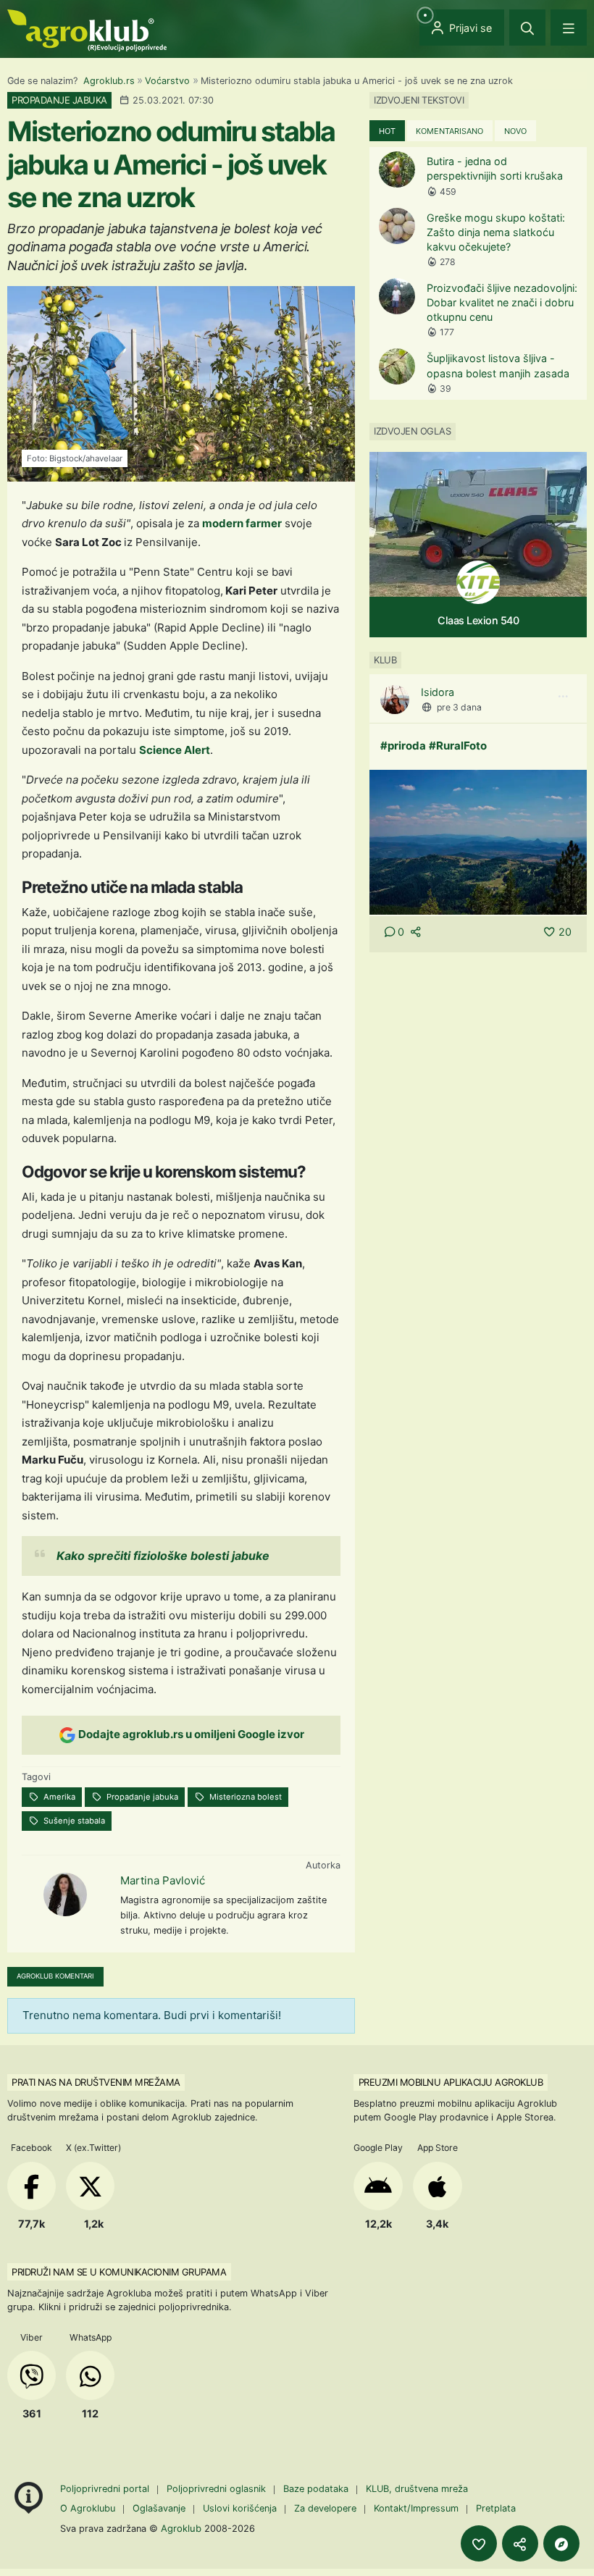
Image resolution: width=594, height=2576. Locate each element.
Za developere (325, 2508)
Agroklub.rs (109, 81)
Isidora (438, 692)
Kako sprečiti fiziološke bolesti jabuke (163, 1556)
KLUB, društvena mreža (417, 2489)
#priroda (403, 746)
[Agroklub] (87, 29)
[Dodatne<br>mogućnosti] (561, 2543)
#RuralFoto (458, 746)
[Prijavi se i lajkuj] (479, 2543)
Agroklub (181, 2528)
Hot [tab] (387, 131)
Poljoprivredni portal (106, 2489)
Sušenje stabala (73, 1821)
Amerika (58, 1797)
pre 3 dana (459, 707)
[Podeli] (520, 2543)
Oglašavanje (159, 2508)
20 (565, 932)
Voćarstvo (167, 81)
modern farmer (242, 523)
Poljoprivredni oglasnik (218, 2489)
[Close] (527, 28)
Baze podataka (317, 2489)
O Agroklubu (88, 2508)
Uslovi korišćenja (240, 2508)
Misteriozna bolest (244, 1797)
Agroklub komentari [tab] (55, 1976)
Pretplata (496, 2508)
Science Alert (175, 750)
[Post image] (478, 841)
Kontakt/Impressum (416, 2508)
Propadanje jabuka (141, 1797)
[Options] (563, 697)
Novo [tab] (515, 131)
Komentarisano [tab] (449, 131)
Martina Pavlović (163, 1880)
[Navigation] (569, 28)
